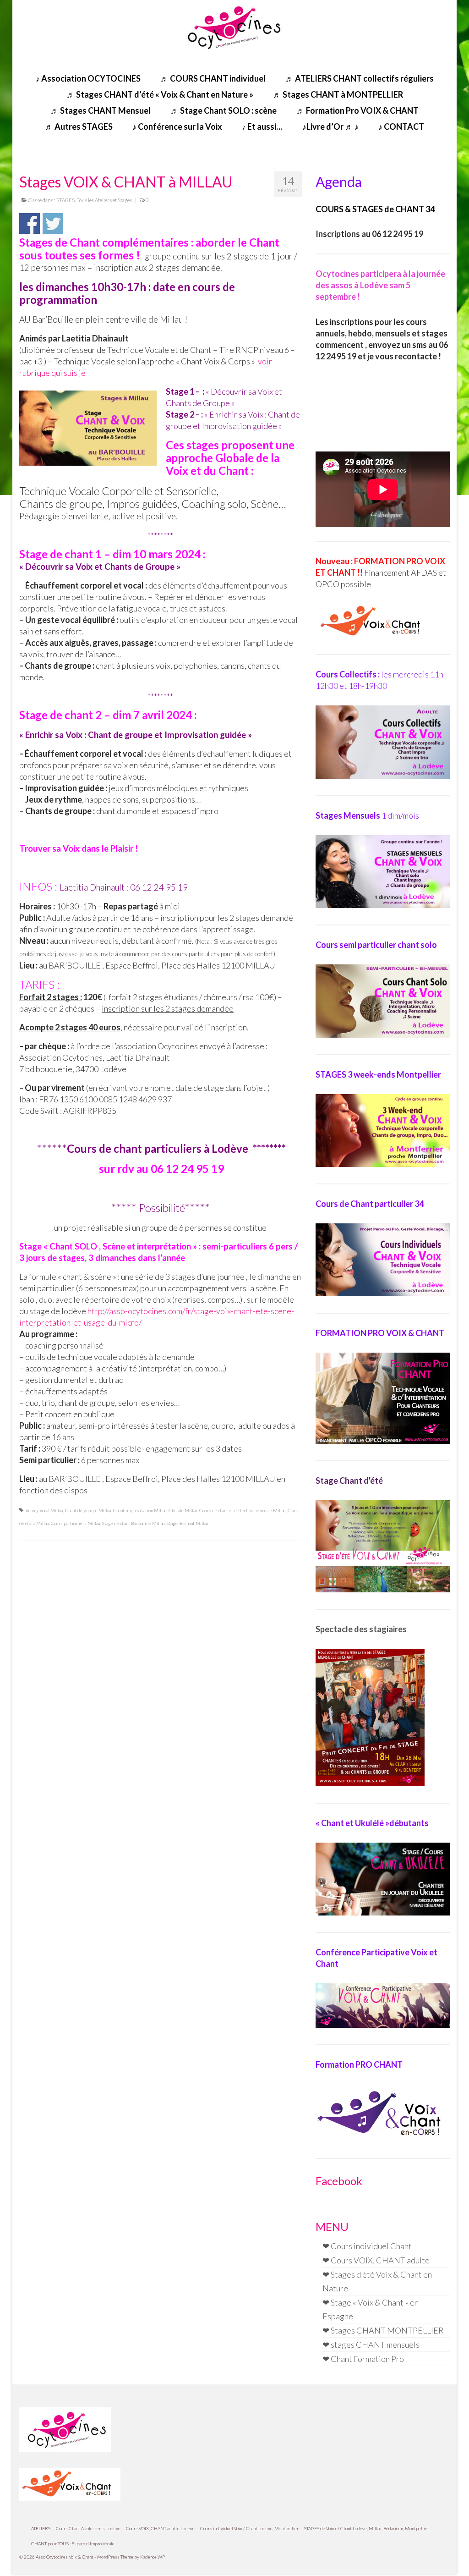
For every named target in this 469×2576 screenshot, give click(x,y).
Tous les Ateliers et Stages (104, 200)
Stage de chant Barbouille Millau (134, 1523)
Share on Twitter (53, 223)
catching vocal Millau (43, 1510)
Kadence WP (153, 2557)
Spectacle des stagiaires (361, 1629)
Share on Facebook (30, 223)
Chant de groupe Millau (88, 1510)
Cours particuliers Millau (76, 1523)
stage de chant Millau (188, 1523)
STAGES (65, 200)
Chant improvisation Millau (140, 1510)
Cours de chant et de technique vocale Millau (243, 1510)
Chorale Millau (183, 1510)
